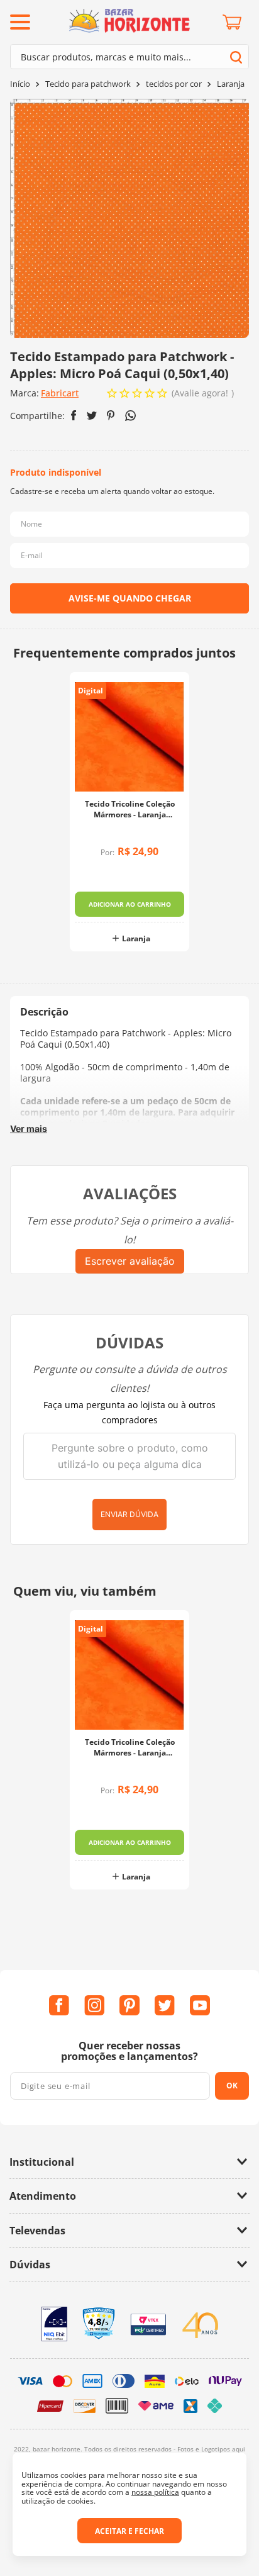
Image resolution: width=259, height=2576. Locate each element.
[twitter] (92, 416)
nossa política (155, 2492)
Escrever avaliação (130, 1261)
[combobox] (129, 57)
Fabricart (60, 393)
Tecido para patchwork (88, 84)
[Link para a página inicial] (20, 84)
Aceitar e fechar (129, 2531)
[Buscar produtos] (236, 57)
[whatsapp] (130, 416)
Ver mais (29, 1128)
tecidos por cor (174, 84)
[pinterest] (111, 415)
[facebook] (74, 415)
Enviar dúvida (129, 1514)
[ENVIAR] (129, 598)
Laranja (231, 84)
